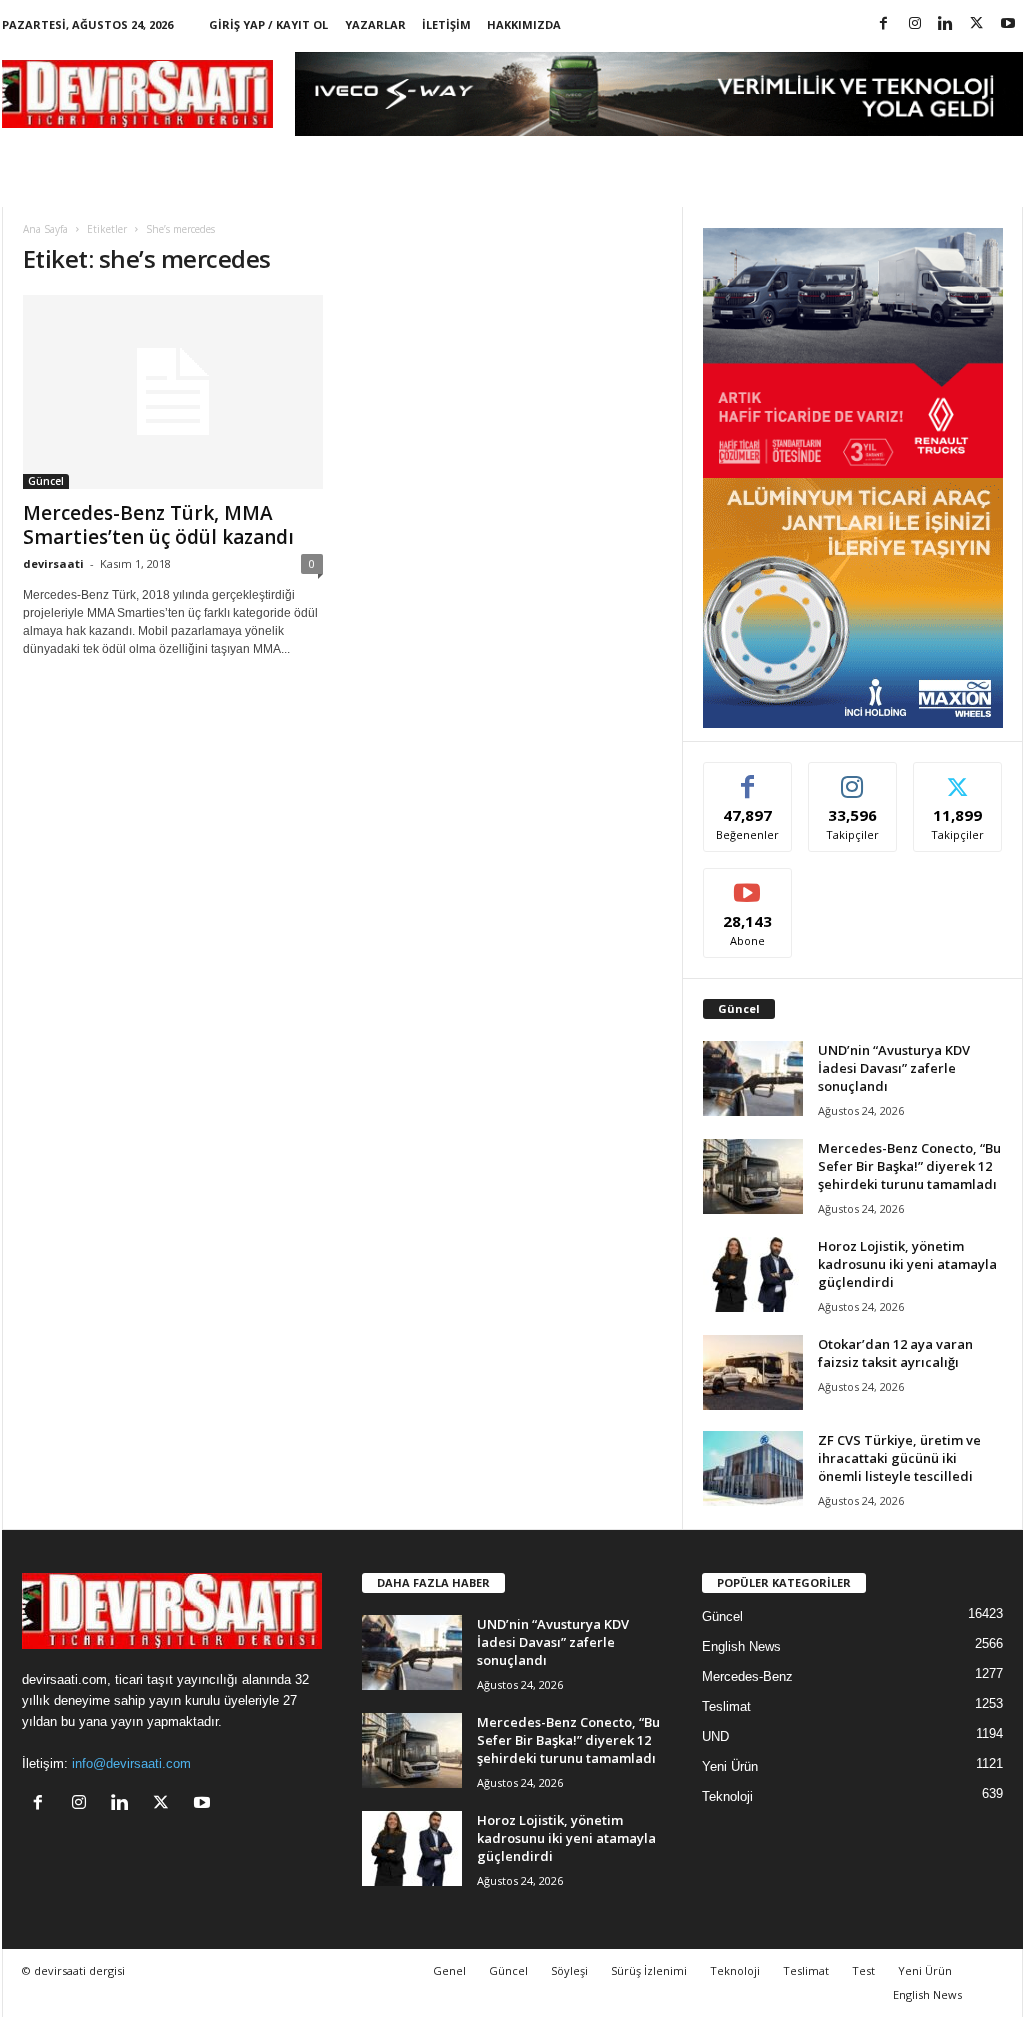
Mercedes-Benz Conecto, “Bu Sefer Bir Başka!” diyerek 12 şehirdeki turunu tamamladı (909, 1166)
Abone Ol (747, 883)
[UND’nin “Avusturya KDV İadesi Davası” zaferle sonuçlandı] (753, 1078)
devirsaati (53, 563)
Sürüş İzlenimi (649, 1970)
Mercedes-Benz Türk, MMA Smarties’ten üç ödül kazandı (158, 525)
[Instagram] (915, 24)
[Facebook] (884, 24)
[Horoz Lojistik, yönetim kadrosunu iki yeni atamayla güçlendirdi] (753, 1274)
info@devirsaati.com (131, 1763)
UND (715, 1736)
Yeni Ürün (730, 1766)
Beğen (748, 777)
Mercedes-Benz (747, 1676)
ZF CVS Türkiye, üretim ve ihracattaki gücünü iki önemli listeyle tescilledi (899, 1458)
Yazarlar (375, 24)
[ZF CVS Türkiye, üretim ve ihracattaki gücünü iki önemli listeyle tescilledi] (753, 1468)
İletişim (446, 24)
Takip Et (852, 777)
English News (741, 1646)
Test (863, 1970)
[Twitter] (977, 24)
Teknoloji (727, 1796)
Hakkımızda (524, 24)
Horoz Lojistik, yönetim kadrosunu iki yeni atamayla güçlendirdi (907, 1264)
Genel (449, 1970)
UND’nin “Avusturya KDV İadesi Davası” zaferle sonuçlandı (894, 1068)
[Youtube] (1008, 24)
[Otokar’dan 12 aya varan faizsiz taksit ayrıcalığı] (753, 1372)
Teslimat (726, 1706)
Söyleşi (569, 1970)
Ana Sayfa (45, 229)
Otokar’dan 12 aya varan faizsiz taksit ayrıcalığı (895, 1353)
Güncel (46, 481)
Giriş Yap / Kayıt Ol (268, 24)
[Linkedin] (946, 24)
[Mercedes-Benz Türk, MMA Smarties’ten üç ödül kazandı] (173, 392)
